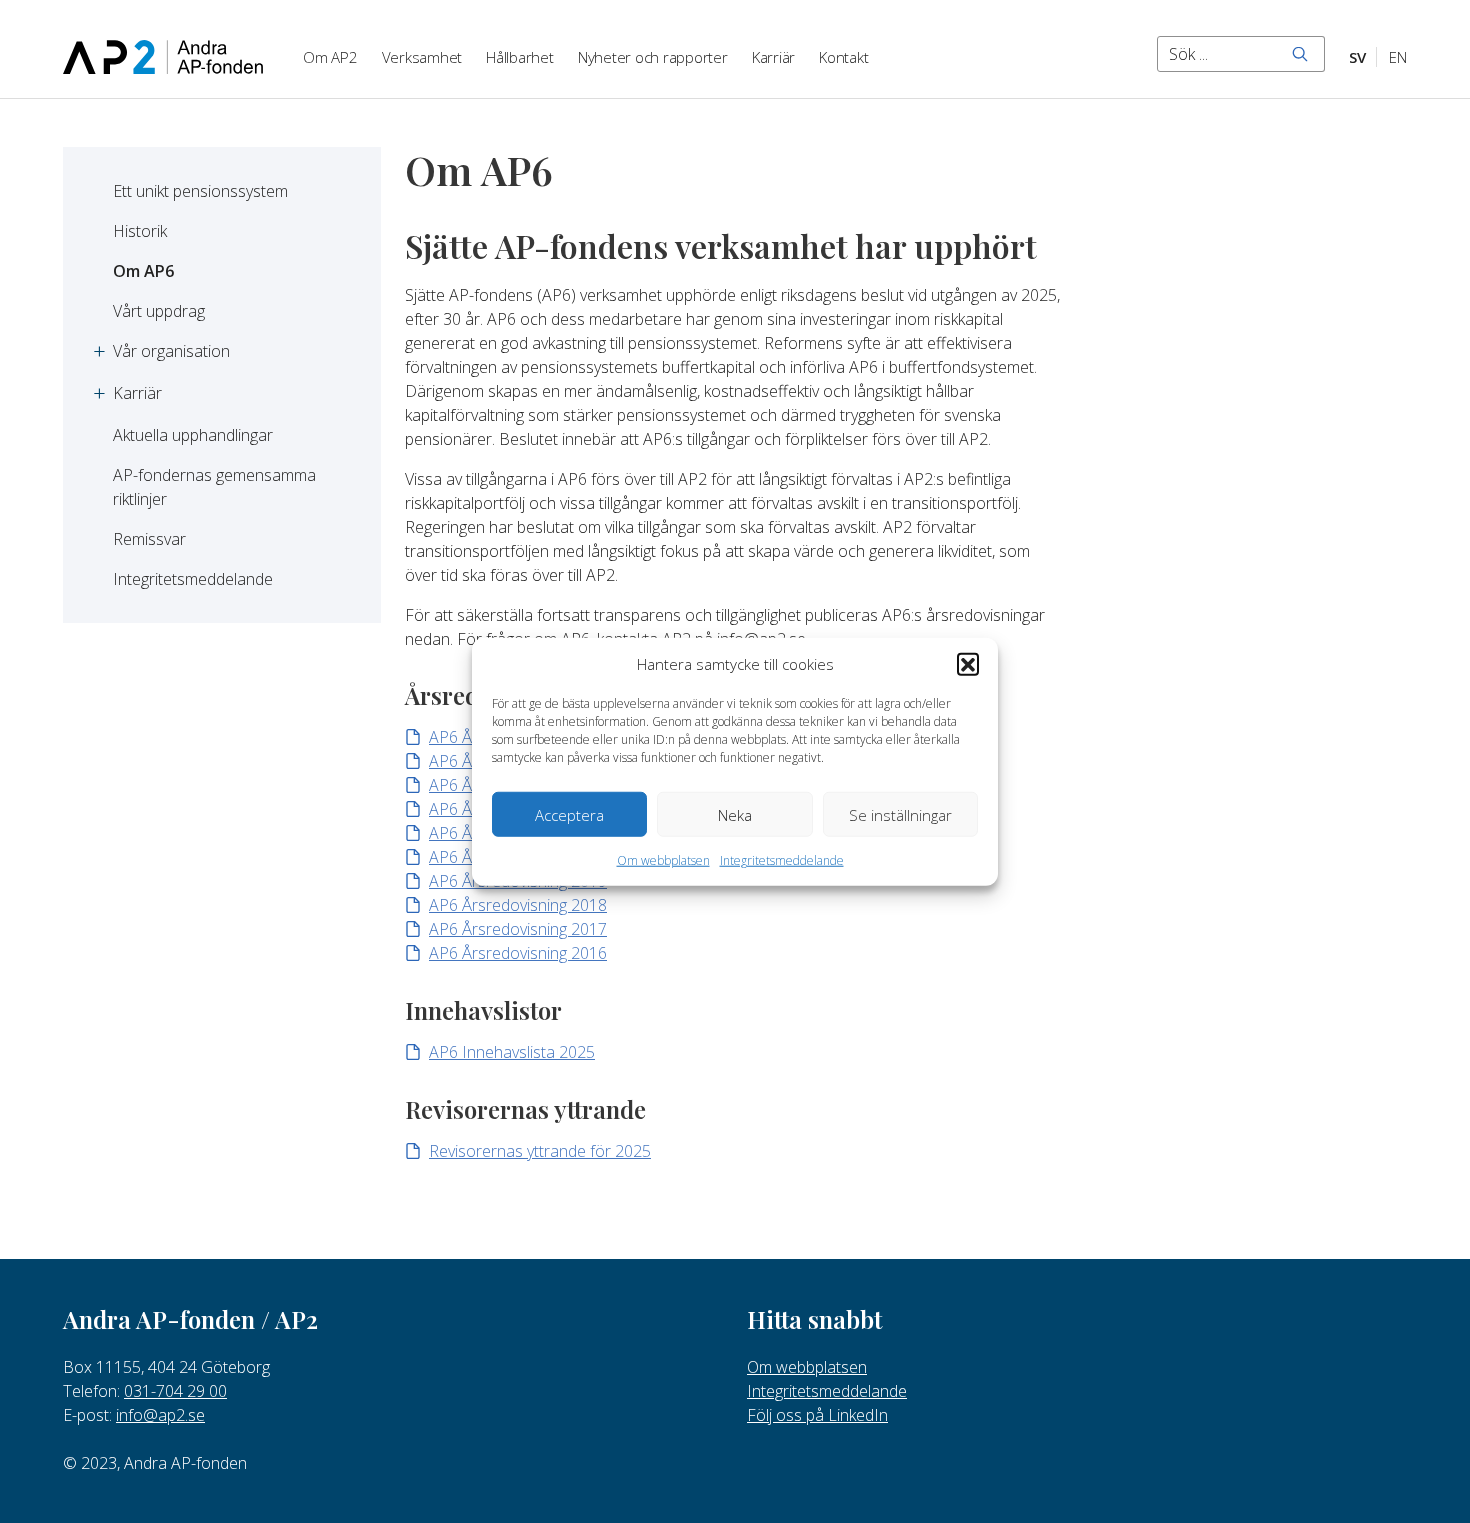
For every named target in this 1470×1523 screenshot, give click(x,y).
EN (1398, 57)
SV (1357, 57)
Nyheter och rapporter (653, 57)
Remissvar (149, 539)
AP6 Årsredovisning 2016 (518, 953)
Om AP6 (143, 271)
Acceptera (569, 814)
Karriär (773, 57)
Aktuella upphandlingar (193, 435)
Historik (140, 231)
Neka (735, 814)
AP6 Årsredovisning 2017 (518, 929)
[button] (968, 664)
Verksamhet (422, 57)
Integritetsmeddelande (782, 860)
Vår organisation (171, 351)
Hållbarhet (520, 57)
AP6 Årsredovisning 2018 (518, 905)
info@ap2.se (160, 1415)
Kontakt (843, 57)
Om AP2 (330, 57)
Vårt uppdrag (159, 311)
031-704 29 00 (175, 1391)
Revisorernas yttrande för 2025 (540, 1151)
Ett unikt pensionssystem (200, 191)
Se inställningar (900, 814)
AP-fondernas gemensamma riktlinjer (216, 487)
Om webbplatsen (663, 860)
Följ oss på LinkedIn (817, 1415)
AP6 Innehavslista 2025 (512, 1052)
